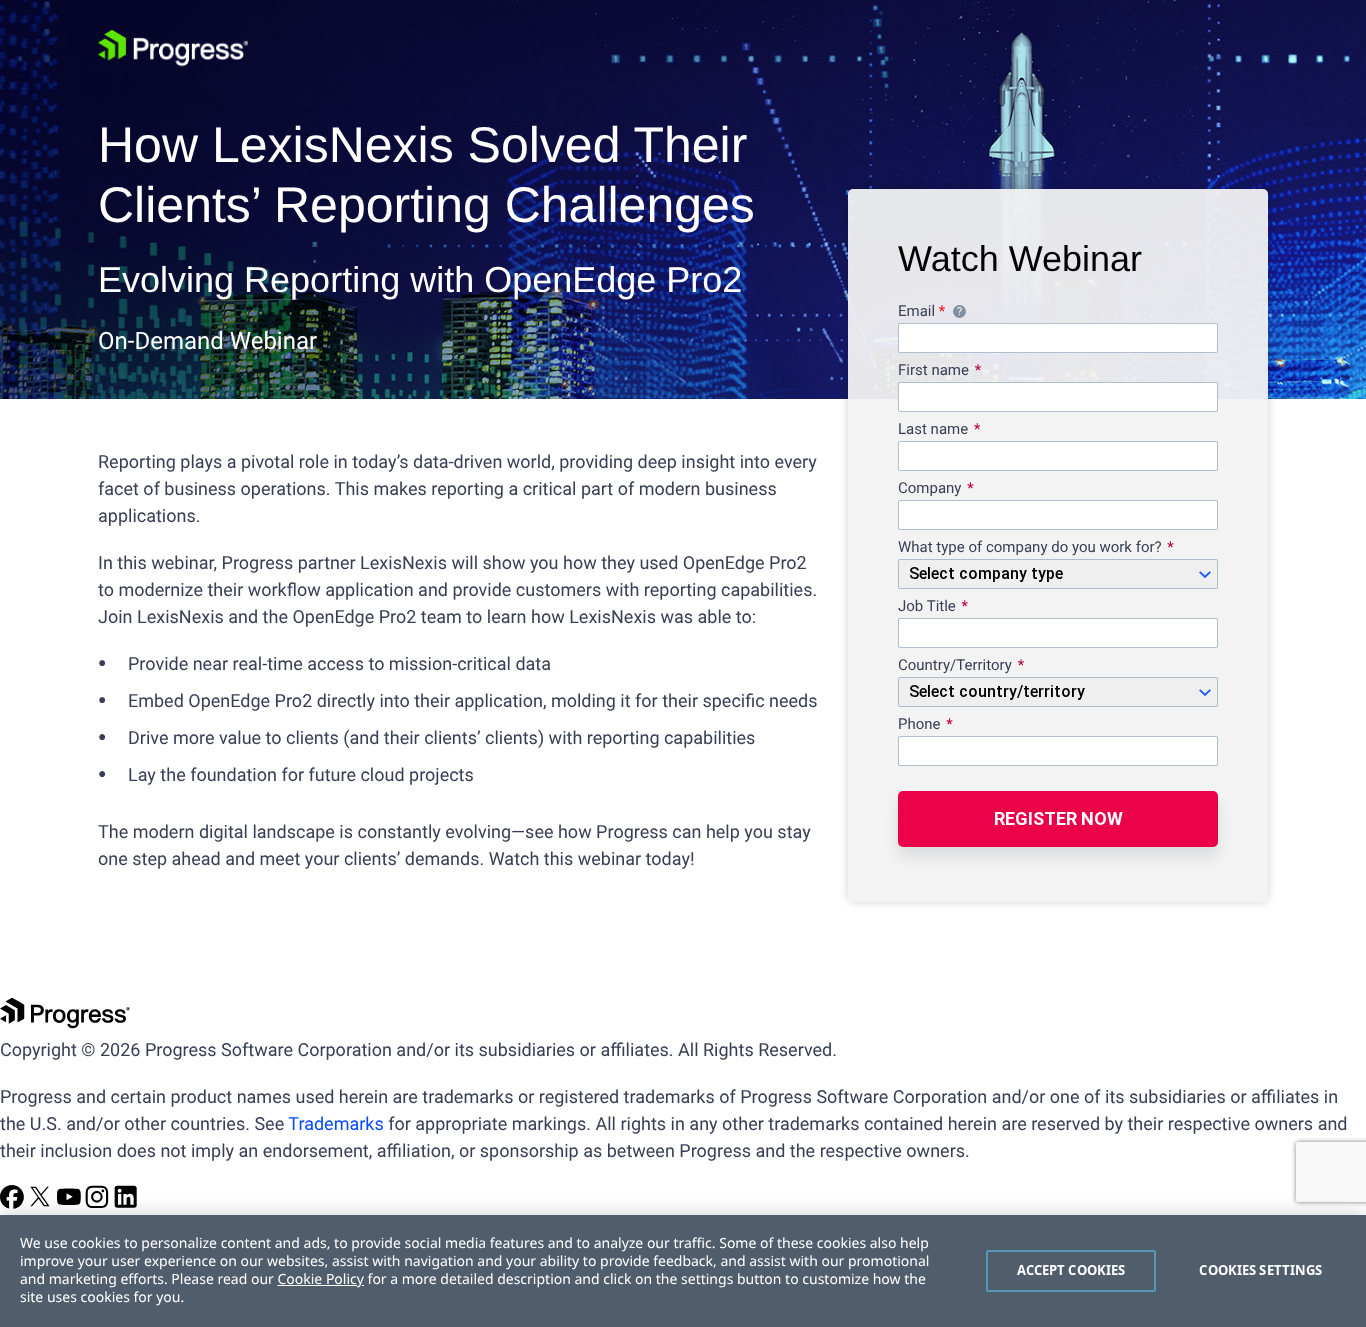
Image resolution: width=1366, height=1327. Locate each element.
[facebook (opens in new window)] (14, 1203)
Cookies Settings (1260, 1270)
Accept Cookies (1071, 1270)
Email (1051, 313)
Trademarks (335, 1124)
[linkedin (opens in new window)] (126, 1203)
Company (929, 489)
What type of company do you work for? (1030, 548)
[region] (683, 1271)
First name (933, 371)
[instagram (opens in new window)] (99, 1203)
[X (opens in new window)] (42, 1203)
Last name (933, 430)
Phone (919, 725)
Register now (1058, 818)
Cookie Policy (320, 1279)
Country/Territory (955, 666)
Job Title (927, 607)
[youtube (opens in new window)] (71, 1203)
